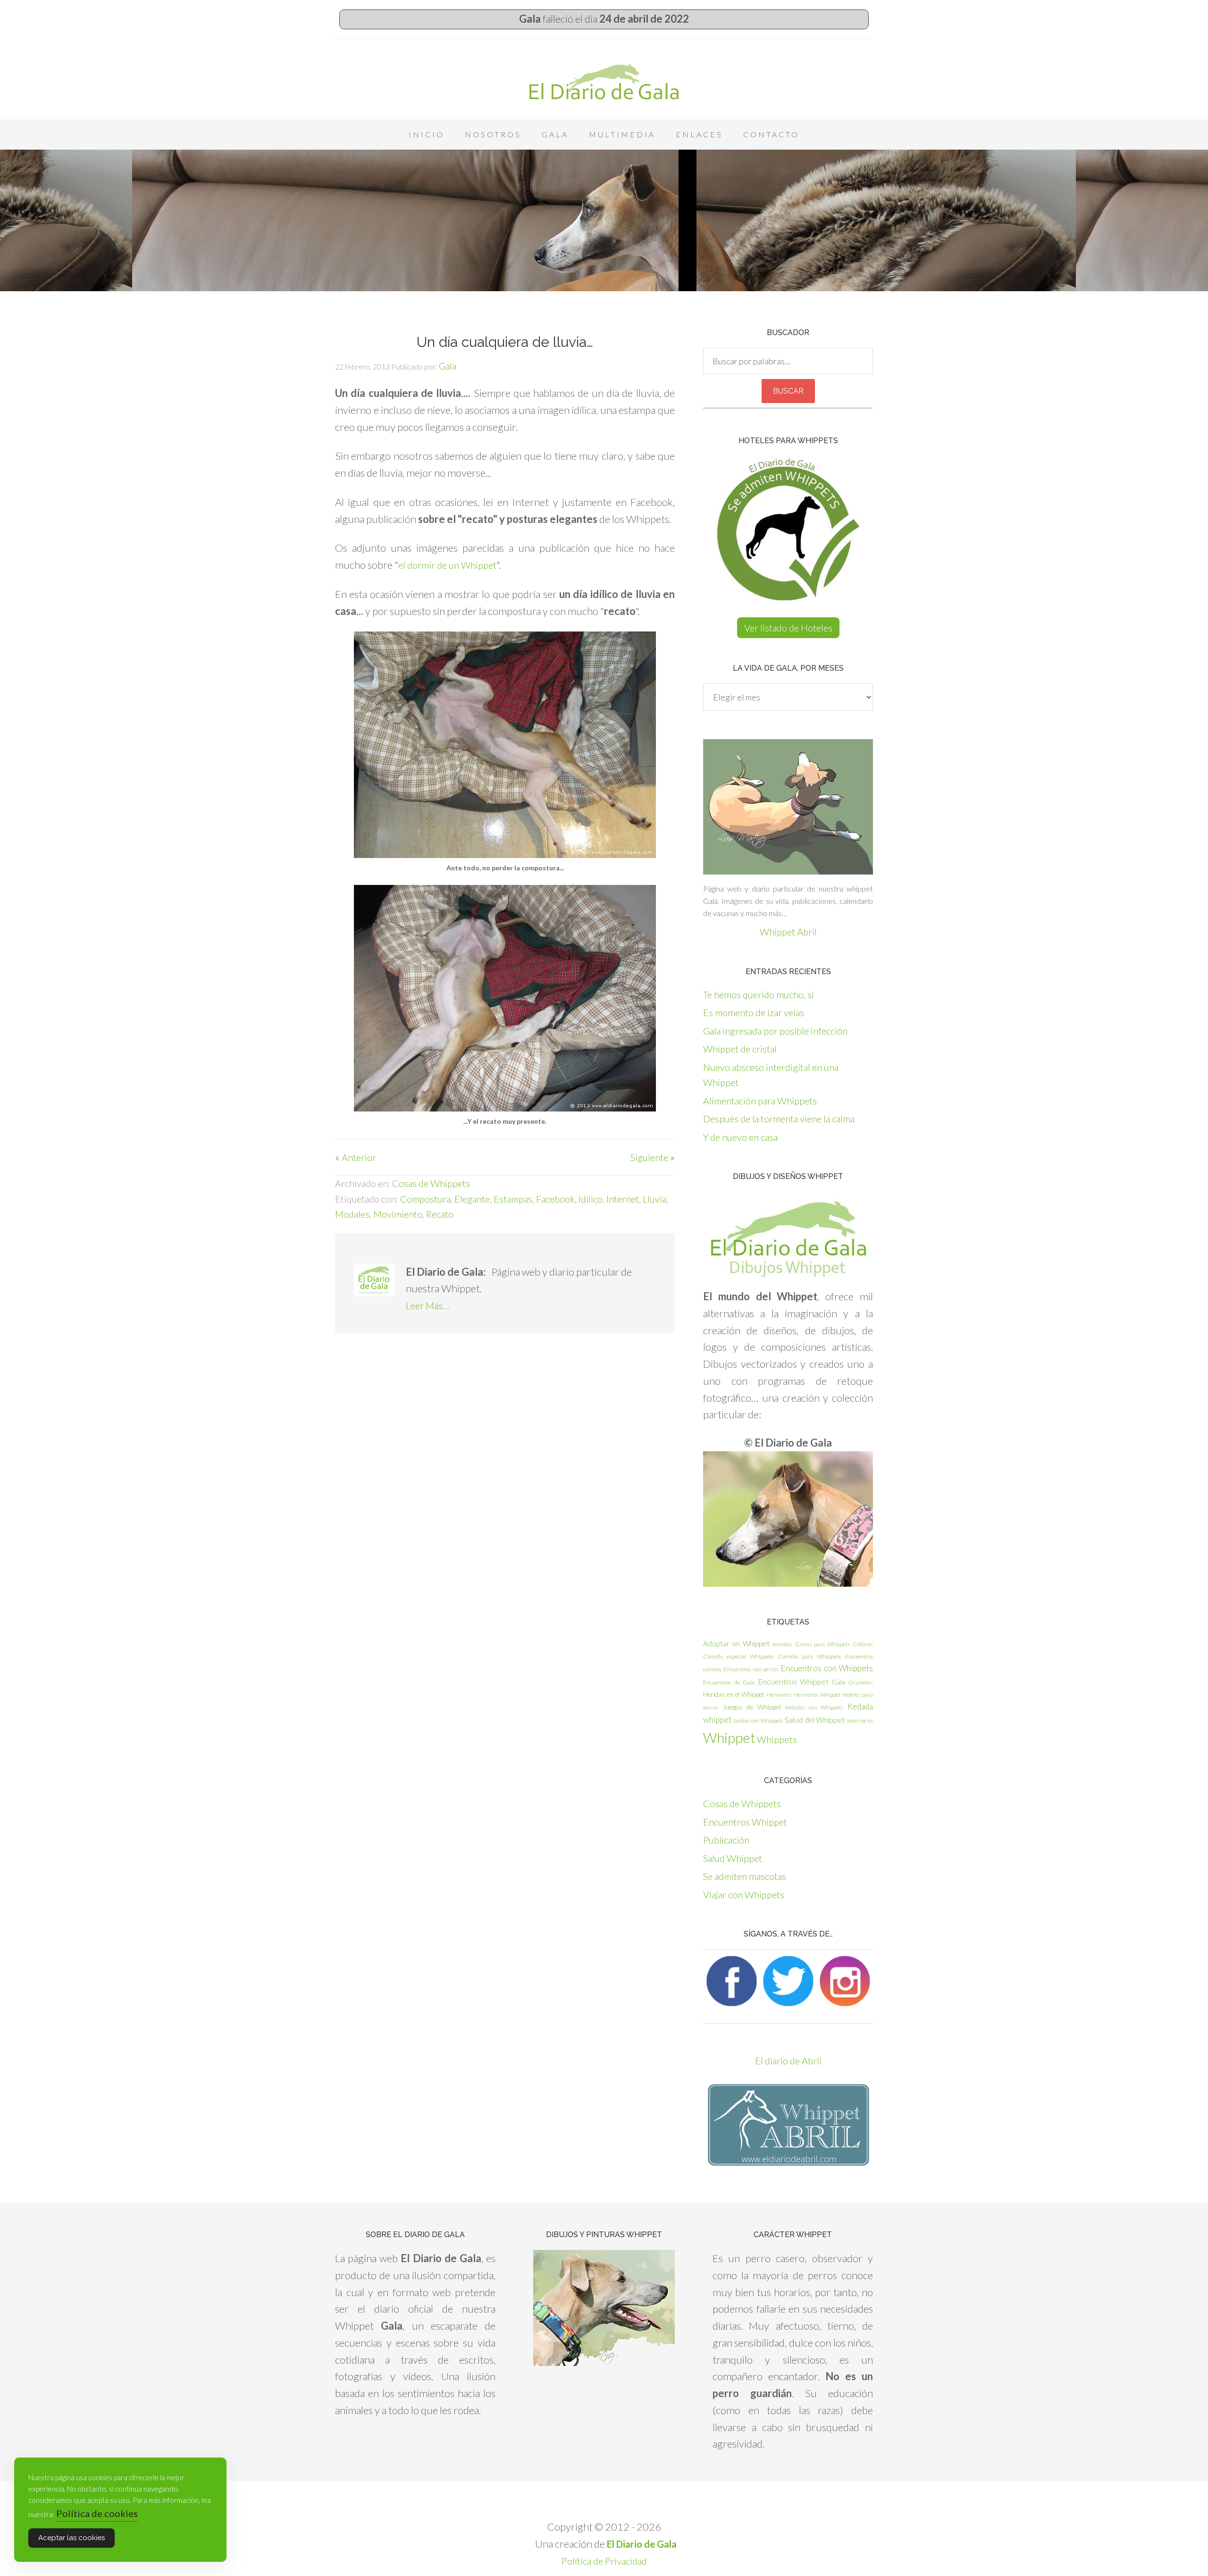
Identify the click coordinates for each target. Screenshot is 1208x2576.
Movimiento (398, 1214)
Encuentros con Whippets (827, 1668)
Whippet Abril (788, 932)
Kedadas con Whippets (814, 1707)
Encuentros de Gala (729, 1682)
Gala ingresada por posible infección (775, 1031)
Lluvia (654, 1199)
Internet (623, 1199)
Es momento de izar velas (754, 1012)
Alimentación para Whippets (760, 1101)
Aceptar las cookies (71, 2538)
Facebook (555, 1199)
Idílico (591, 1199)
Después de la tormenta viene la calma (779, 1119)
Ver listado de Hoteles (788, 628)
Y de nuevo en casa (740, 1137)
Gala (839, 1682)
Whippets (777, 1739)
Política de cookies (97, 2513)
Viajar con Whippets (744, 1894)
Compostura (425, 1199)
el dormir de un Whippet (447, 565)
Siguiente (649, 1157)
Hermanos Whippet (817, 1695)
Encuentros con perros (751, 1669)
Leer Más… (428, 1305)
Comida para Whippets (810, 1656)
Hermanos (779, 1695)
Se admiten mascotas (745, 1876)
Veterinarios (860, 1721)
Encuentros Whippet (793, 1681)
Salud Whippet (733, 1858)
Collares (863, 1644)
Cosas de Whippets (431, 1183)
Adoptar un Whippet (736, 1643)
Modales (352, 1214)
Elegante (472, 1199)
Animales (782, 1644)
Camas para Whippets (822, 1644)
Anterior (359, 1157)
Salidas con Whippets (758, 1721)
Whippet (729, 1738)
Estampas (513, 1199)
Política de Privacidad (604, 2561)
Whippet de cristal (740, 1049)
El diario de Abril (788, 2061)
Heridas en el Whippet (734, 1694)
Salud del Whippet (815, 1720)
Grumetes (861, 1682)
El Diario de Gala (604, 82)
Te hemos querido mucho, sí (759, 994)
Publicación (726, 1840)
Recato (440, 1214)
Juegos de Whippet (752, 1707)
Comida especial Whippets (738, 1656)
